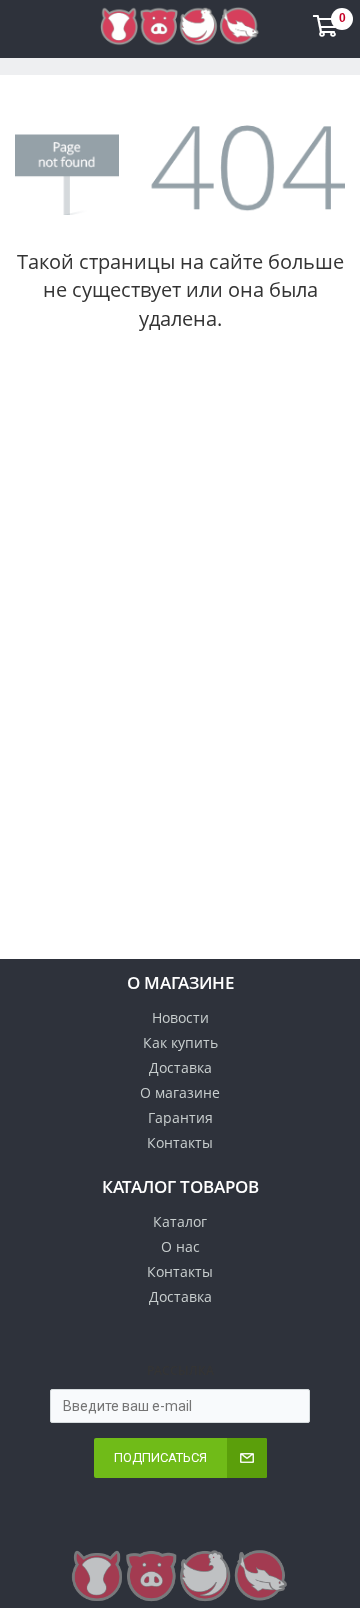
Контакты (180, 1142)
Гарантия (180, 1117)
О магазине (180, 1092)
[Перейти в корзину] (328, 30)
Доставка (180, 1067)
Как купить (180, 1042)
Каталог (180, 1221)
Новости (180, 1017)
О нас (180, 1246)
